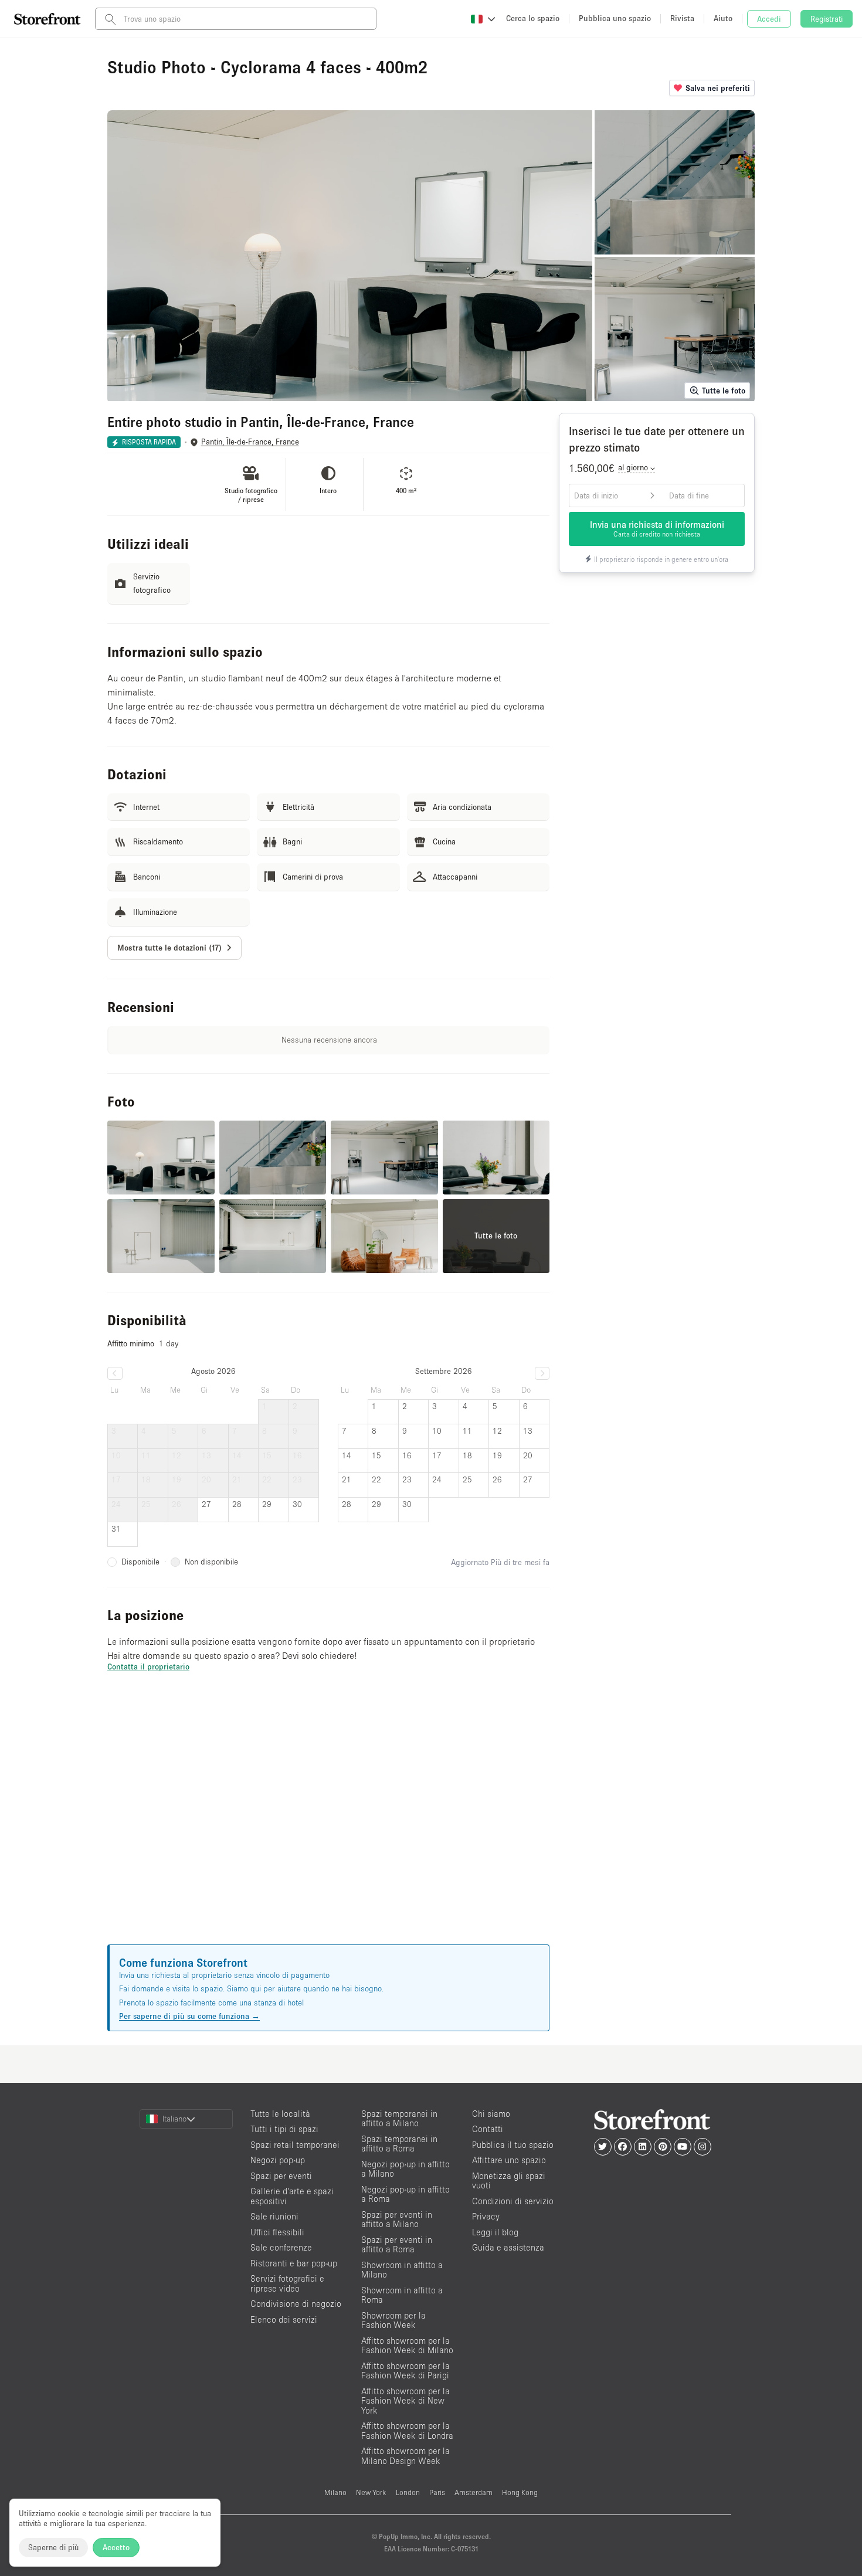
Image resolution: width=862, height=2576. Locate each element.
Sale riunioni (274, 2216)
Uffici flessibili (277, 2232)
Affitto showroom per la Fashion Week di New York (405, 2401)
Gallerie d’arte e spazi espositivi (292, 2196)
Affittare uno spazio (509, 2160)
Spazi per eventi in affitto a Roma (397, 2245)
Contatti (488, 2129)
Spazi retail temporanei (295, 2145)
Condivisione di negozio (296, 2304)
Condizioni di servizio (513, 2201)
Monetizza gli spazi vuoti (509, 2181)
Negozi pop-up (278, 2160)
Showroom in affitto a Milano (402, 2270)
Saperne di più (53, 2547)
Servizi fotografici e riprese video (287, 2283)
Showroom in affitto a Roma (402, 2295)
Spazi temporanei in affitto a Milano (399, 2119)
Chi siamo (491, 2114)
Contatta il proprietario (148, 1667)
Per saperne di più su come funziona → (189, 2016)
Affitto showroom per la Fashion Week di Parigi (405, 2371)
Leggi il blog (495, 2232)
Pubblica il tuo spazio (513, 2145)
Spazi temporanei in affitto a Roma (399, 2144)
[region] (328, 1822)
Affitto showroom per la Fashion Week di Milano (407, 2346)
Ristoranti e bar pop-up (294, 2263)
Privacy (486, 2216)
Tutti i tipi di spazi (284, 2129)
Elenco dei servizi (284, 2319)
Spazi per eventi (281, 2176)
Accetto (116, 2547)
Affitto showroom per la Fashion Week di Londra (407, 2431)
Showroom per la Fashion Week (393, 2320)
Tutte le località (280, 2114)
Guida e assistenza (508, 2247)
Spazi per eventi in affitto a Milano (397, 2219)
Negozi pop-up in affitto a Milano (405, 2169)
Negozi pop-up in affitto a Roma (405, 2194)
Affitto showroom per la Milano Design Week (405, 2456)
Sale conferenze (281, 2247)
